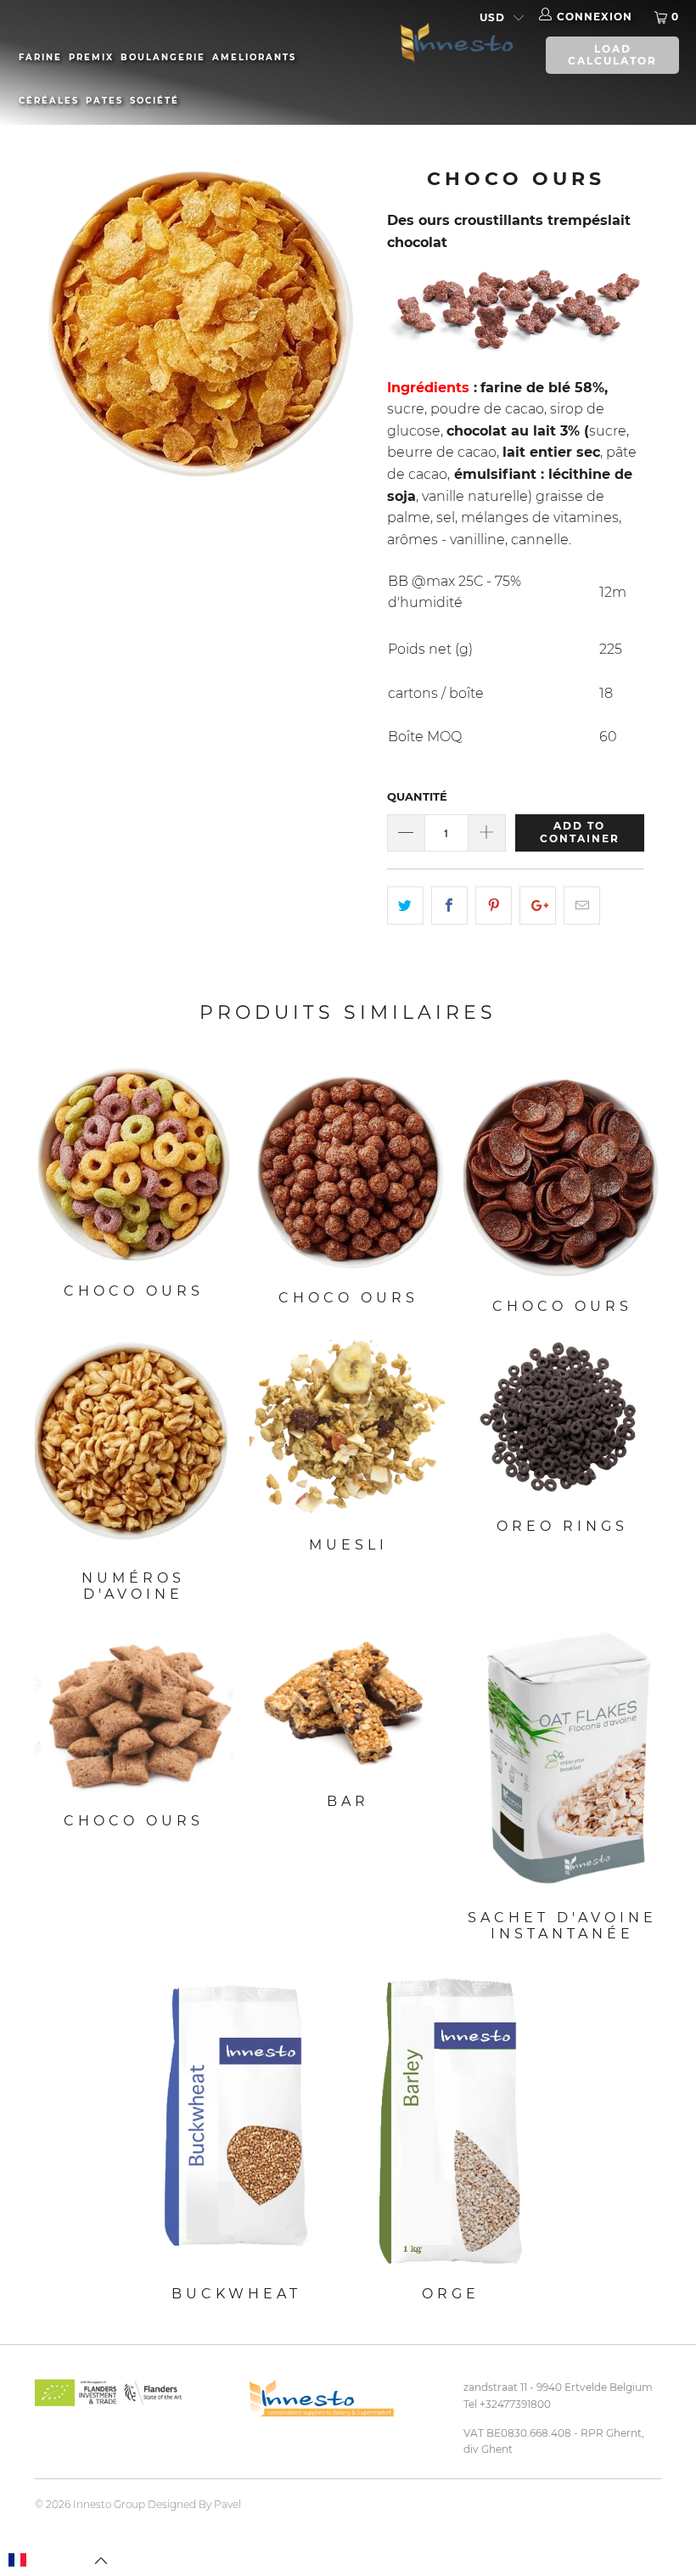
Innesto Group (109, 2504)
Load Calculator (612, 55)
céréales (49, 101)
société (154, 101)
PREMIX (91, 57)
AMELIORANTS (254, 57)
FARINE (40, 57)
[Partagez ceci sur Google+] (538, 906)
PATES (104, 101)
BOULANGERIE (163, 57)
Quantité (417, 796)
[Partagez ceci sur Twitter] (405, 906)
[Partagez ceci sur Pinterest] (494, 906)
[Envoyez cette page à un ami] (582, 906)
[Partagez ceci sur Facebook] (449, 906)
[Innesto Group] (454, 41)
